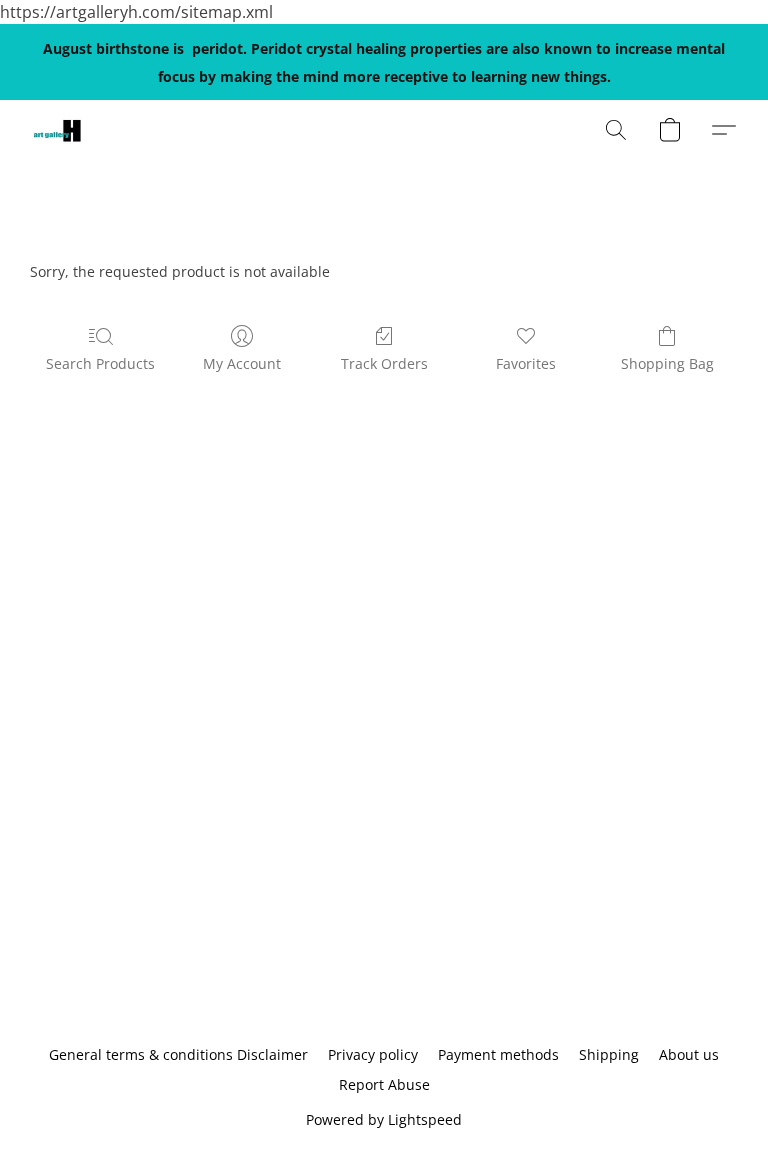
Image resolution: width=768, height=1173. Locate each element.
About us (689, 1054)
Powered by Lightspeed (384, 1119)
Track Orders (384, 363)
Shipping (609, 1054)
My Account (242, 363)
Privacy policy (373, 1054)
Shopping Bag (667, 363)
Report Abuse (384, 1084)
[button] (57, 130)
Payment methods (498, 1054)
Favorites (526, 363)
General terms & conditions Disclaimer (178, 1054)
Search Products (100, 363)
